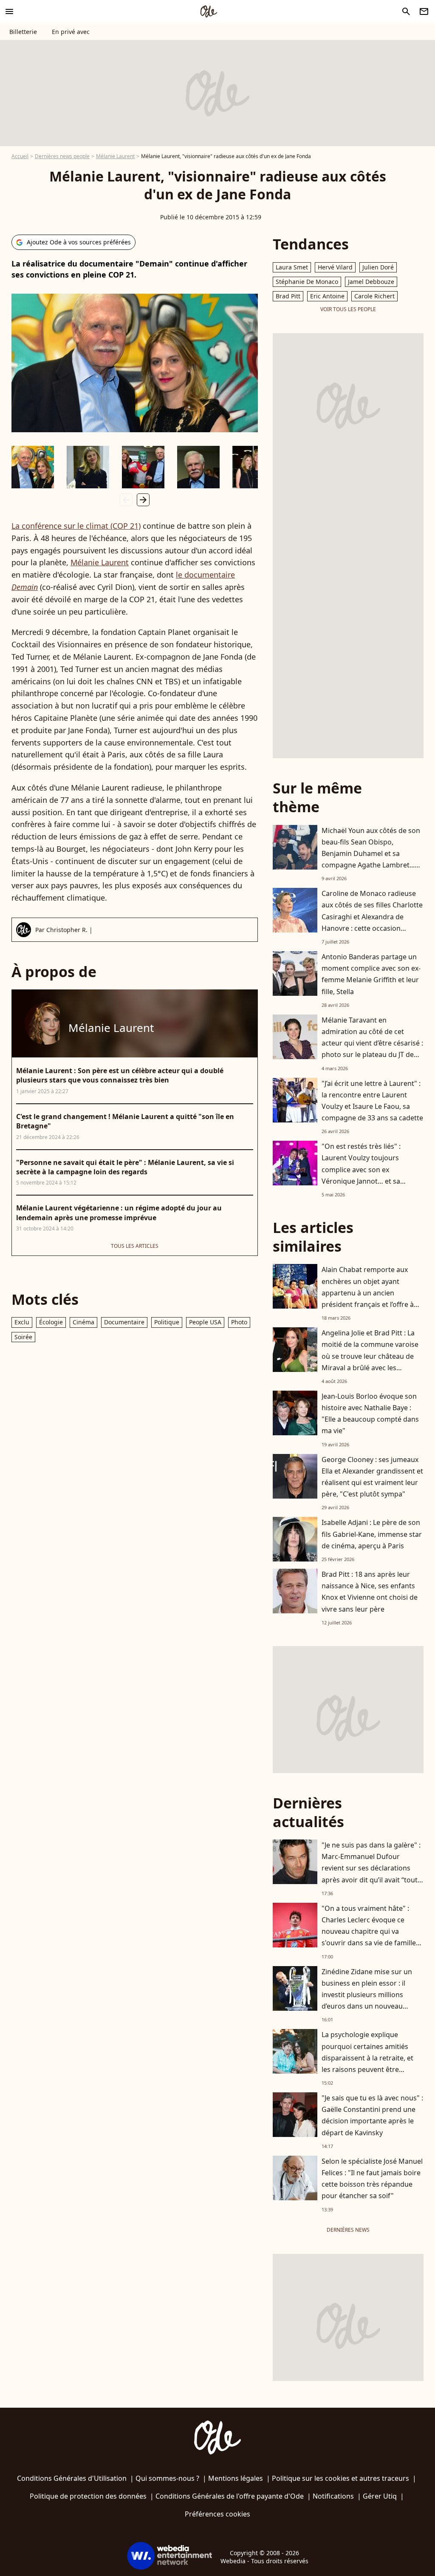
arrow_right (143, 500)
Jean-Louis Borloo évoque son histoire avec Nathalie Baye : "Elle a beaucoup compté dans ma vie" (370, 1414)
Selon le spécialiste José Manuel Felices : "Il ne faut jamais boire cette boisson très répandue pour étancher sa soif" (372, 2179)
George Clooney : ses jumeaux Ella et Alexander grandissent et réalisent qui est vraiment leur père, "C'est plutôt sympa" (372, 1477)
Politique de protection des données (88, 2496)
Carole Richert (374, 296)
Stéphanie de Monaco (307, 282)
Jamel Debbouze (371, 282)
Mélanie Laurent (115, 156)
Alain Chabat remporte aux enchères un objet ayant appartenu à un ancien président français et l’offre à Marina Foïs (368, 1293)
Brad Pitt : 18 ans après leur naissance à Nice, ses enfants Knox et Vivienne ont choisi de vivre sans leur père (370, 1592)
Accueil (20, 156)
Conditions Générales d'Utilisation (72, 2478)
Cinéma (83, 1322)
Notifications (333, 2496)
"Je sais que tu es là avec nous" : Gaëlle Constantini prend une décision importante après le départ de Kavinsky (372, 2115)
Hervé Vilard (335, 267)
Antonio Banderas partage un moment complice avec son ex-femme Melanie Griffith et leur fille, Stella (371, 974)
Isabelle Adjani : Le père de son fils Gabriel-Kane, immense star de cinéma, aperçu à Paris (372, 1534)
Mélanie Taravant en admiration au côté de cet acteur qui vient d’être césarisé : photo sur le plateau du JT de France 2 (372, 1043)
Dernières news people (62, 156)
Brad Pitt (288, 296)
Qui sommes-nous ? (167, 2478)
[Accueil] (209, 11)
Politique (167, 1322)
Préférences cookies (217, 2514)
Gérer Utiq (380, 2496)
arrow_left (126, 500)
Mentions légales (236, 2478)
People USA (205, 1322)
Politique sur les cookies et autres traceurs (340, 2478)
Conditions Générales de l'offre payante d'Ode (230, 2496)
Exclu (22, 1322)
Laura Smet (292, 267)
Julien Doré (378, 267)
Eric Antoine (327, 296)
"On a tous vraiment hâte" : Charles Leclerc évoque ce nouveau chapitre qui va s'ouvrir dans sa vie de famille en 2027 (369, 1931)
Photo (239, 1322)
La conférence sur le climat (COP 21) (76, 526)
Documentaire (124, 1322)
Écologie (51, 1322)
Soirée (23, 1337)
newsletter (424, 11)
